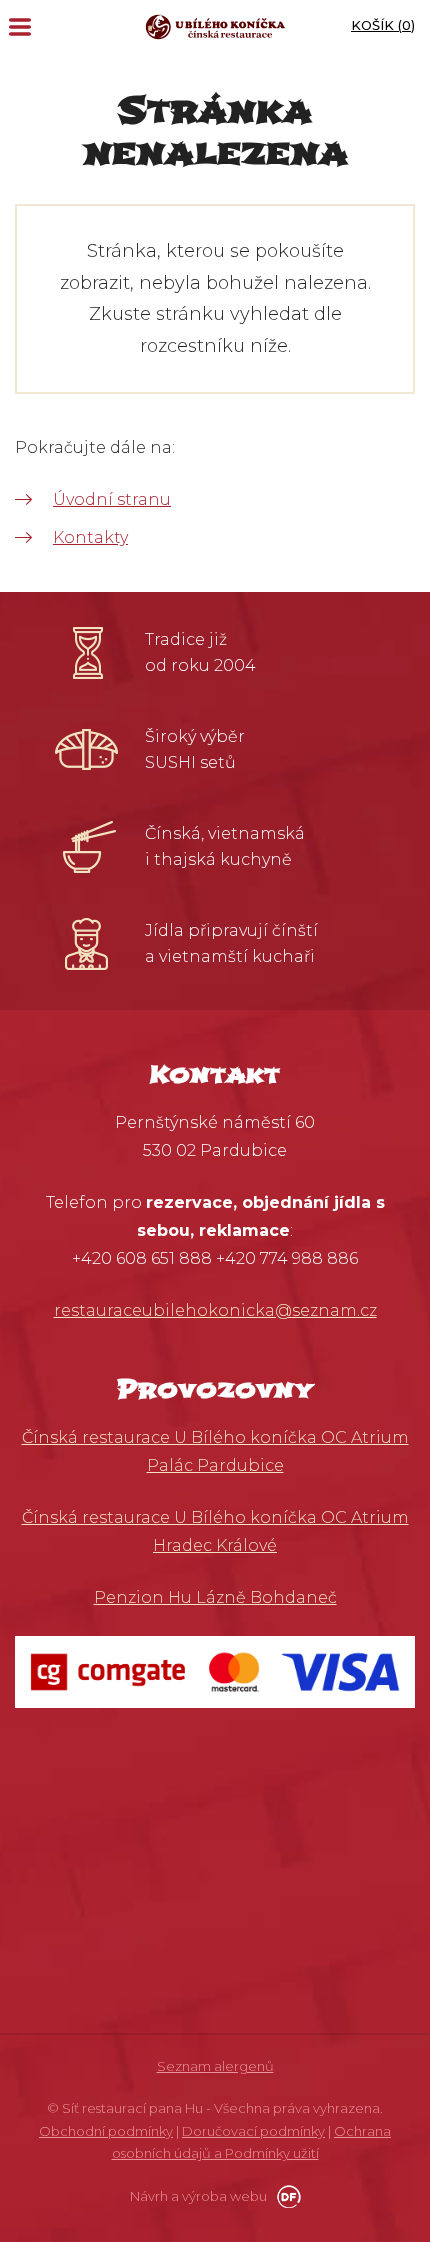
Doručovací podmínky (253, 2131)
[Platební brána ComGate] (215, 1670)
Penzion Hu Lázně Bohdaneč (215, 1597)
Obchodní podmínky (106, 2131)
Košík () (383, 25)
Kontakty (90, 537)
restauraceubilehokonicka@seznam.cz (215, 1310)
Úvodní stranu (112, 499)
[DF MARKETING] (285, 2196)
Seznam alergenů (215, 2066)
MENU (20, 27)
